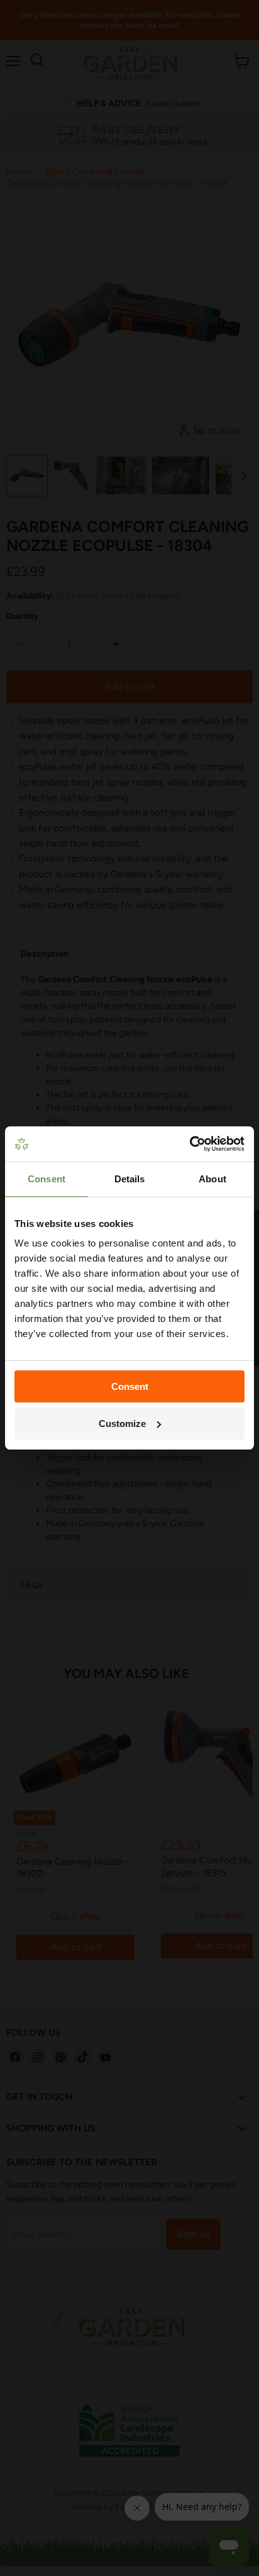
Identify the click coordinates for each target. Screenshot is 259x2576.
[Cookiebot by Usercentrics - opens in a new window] (190, 1144)
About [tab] (212, 1179)
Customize (122, 1424)
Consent (130, 1386)
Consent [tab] (47, 1179)
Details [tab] (130, 1179)
